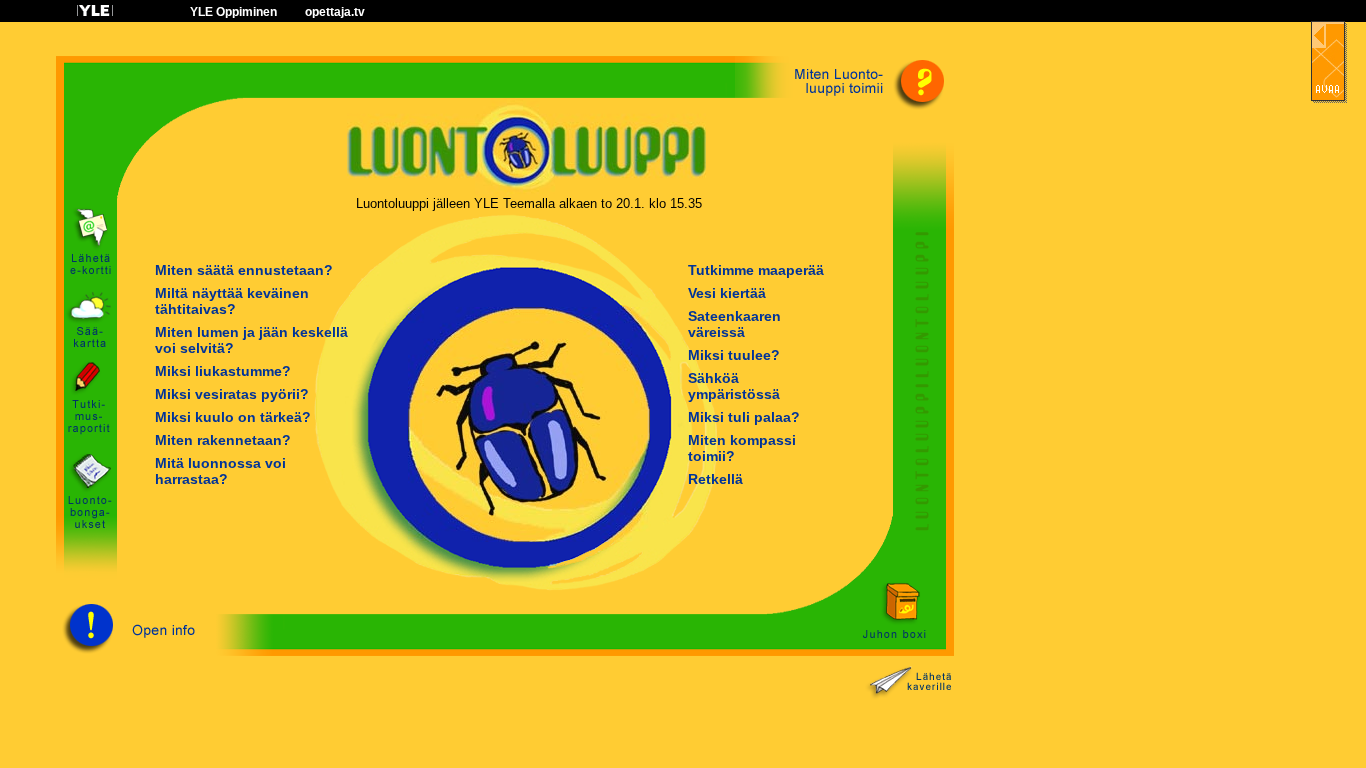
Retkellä (715, 479)
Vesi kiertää (727, 293)
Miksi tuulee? (734, 355)
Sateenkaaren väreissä (734, 324)
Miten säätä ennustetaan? (244, 270)
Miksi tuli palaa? (744, 417)
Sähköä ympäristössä (734, 386)
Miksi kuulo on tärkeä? (233, 417)
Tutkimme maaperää (756, 270)
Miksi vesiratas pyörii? (232, 394)
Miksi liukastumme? (223, 371)
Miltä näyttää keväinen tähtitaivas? (232, 301)
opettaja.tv (335, 12)
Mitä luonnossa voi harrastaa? (220, 471)
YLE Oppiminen (233, 12)
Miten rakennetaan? (223, 440)
